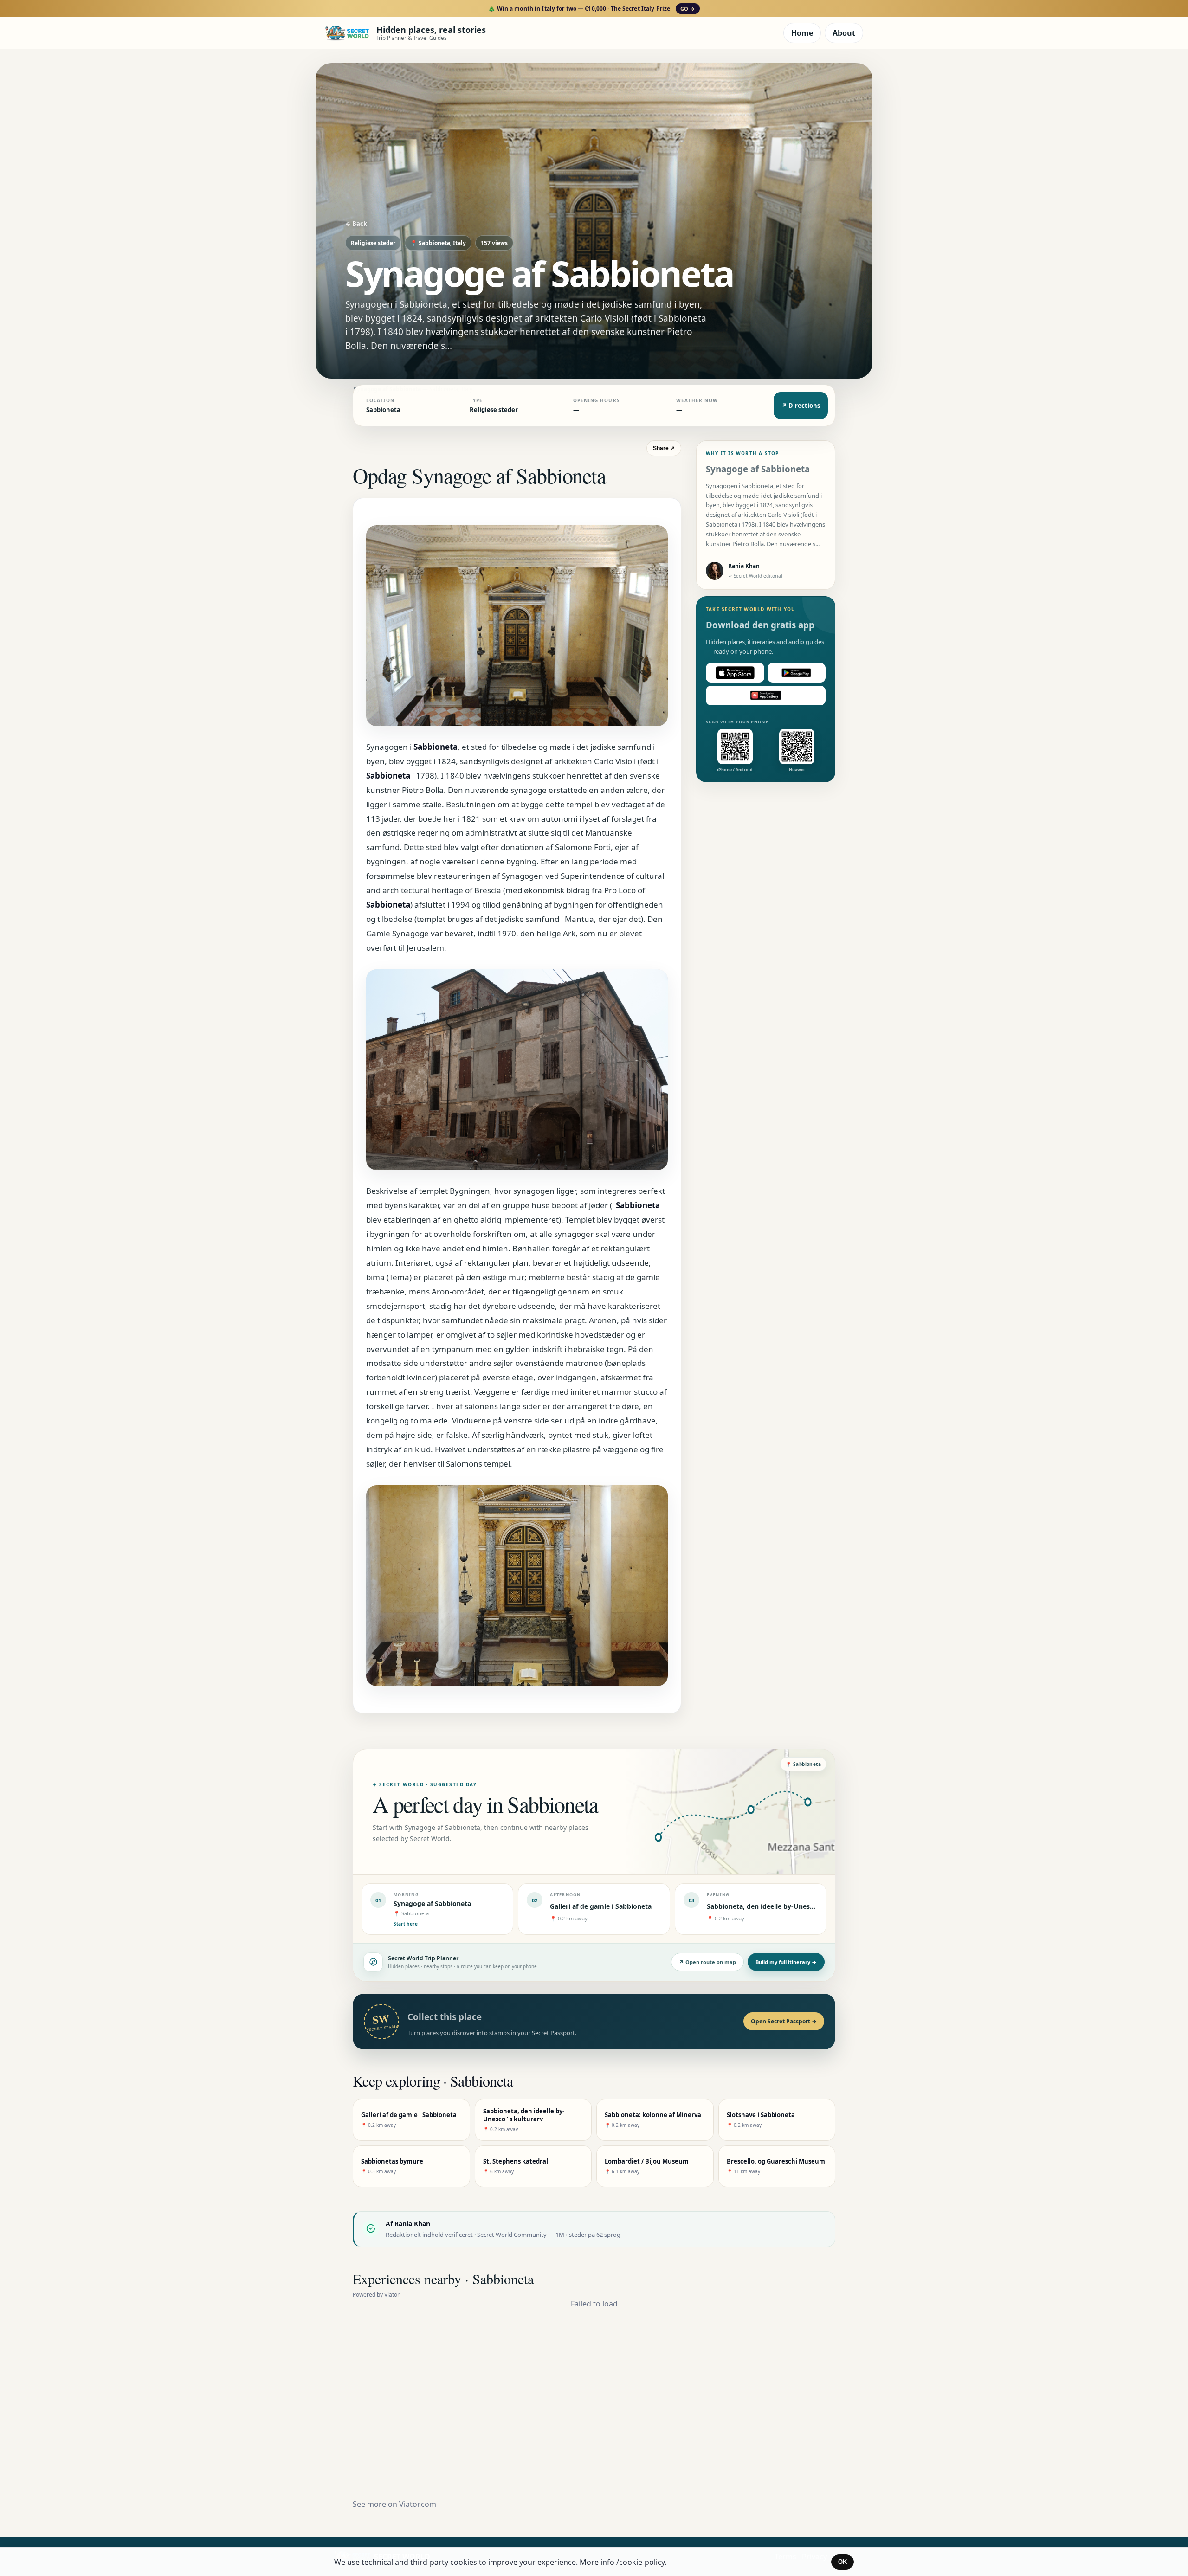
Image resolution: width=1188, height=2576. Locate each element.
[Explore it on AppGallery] (766, 696)
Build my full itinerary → (786, 1962)
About (844, 33)
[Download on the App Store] (735, 673)
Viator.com (418, 2504)
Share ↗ (664, 448)
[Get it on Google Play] (797, 673)
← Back (356, 224)
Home (802, 33)
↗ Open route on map (707, 1962)
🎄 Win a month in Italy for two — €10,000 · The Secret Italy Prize (591, 9)
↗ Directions (801, 406)
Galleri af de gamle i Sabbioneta (601, 1906)
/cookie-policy (640, 2562)
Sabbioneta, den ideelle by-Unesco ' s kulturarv (782, 1906)
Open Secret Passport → (784, 2021)
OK (843, 2562)
